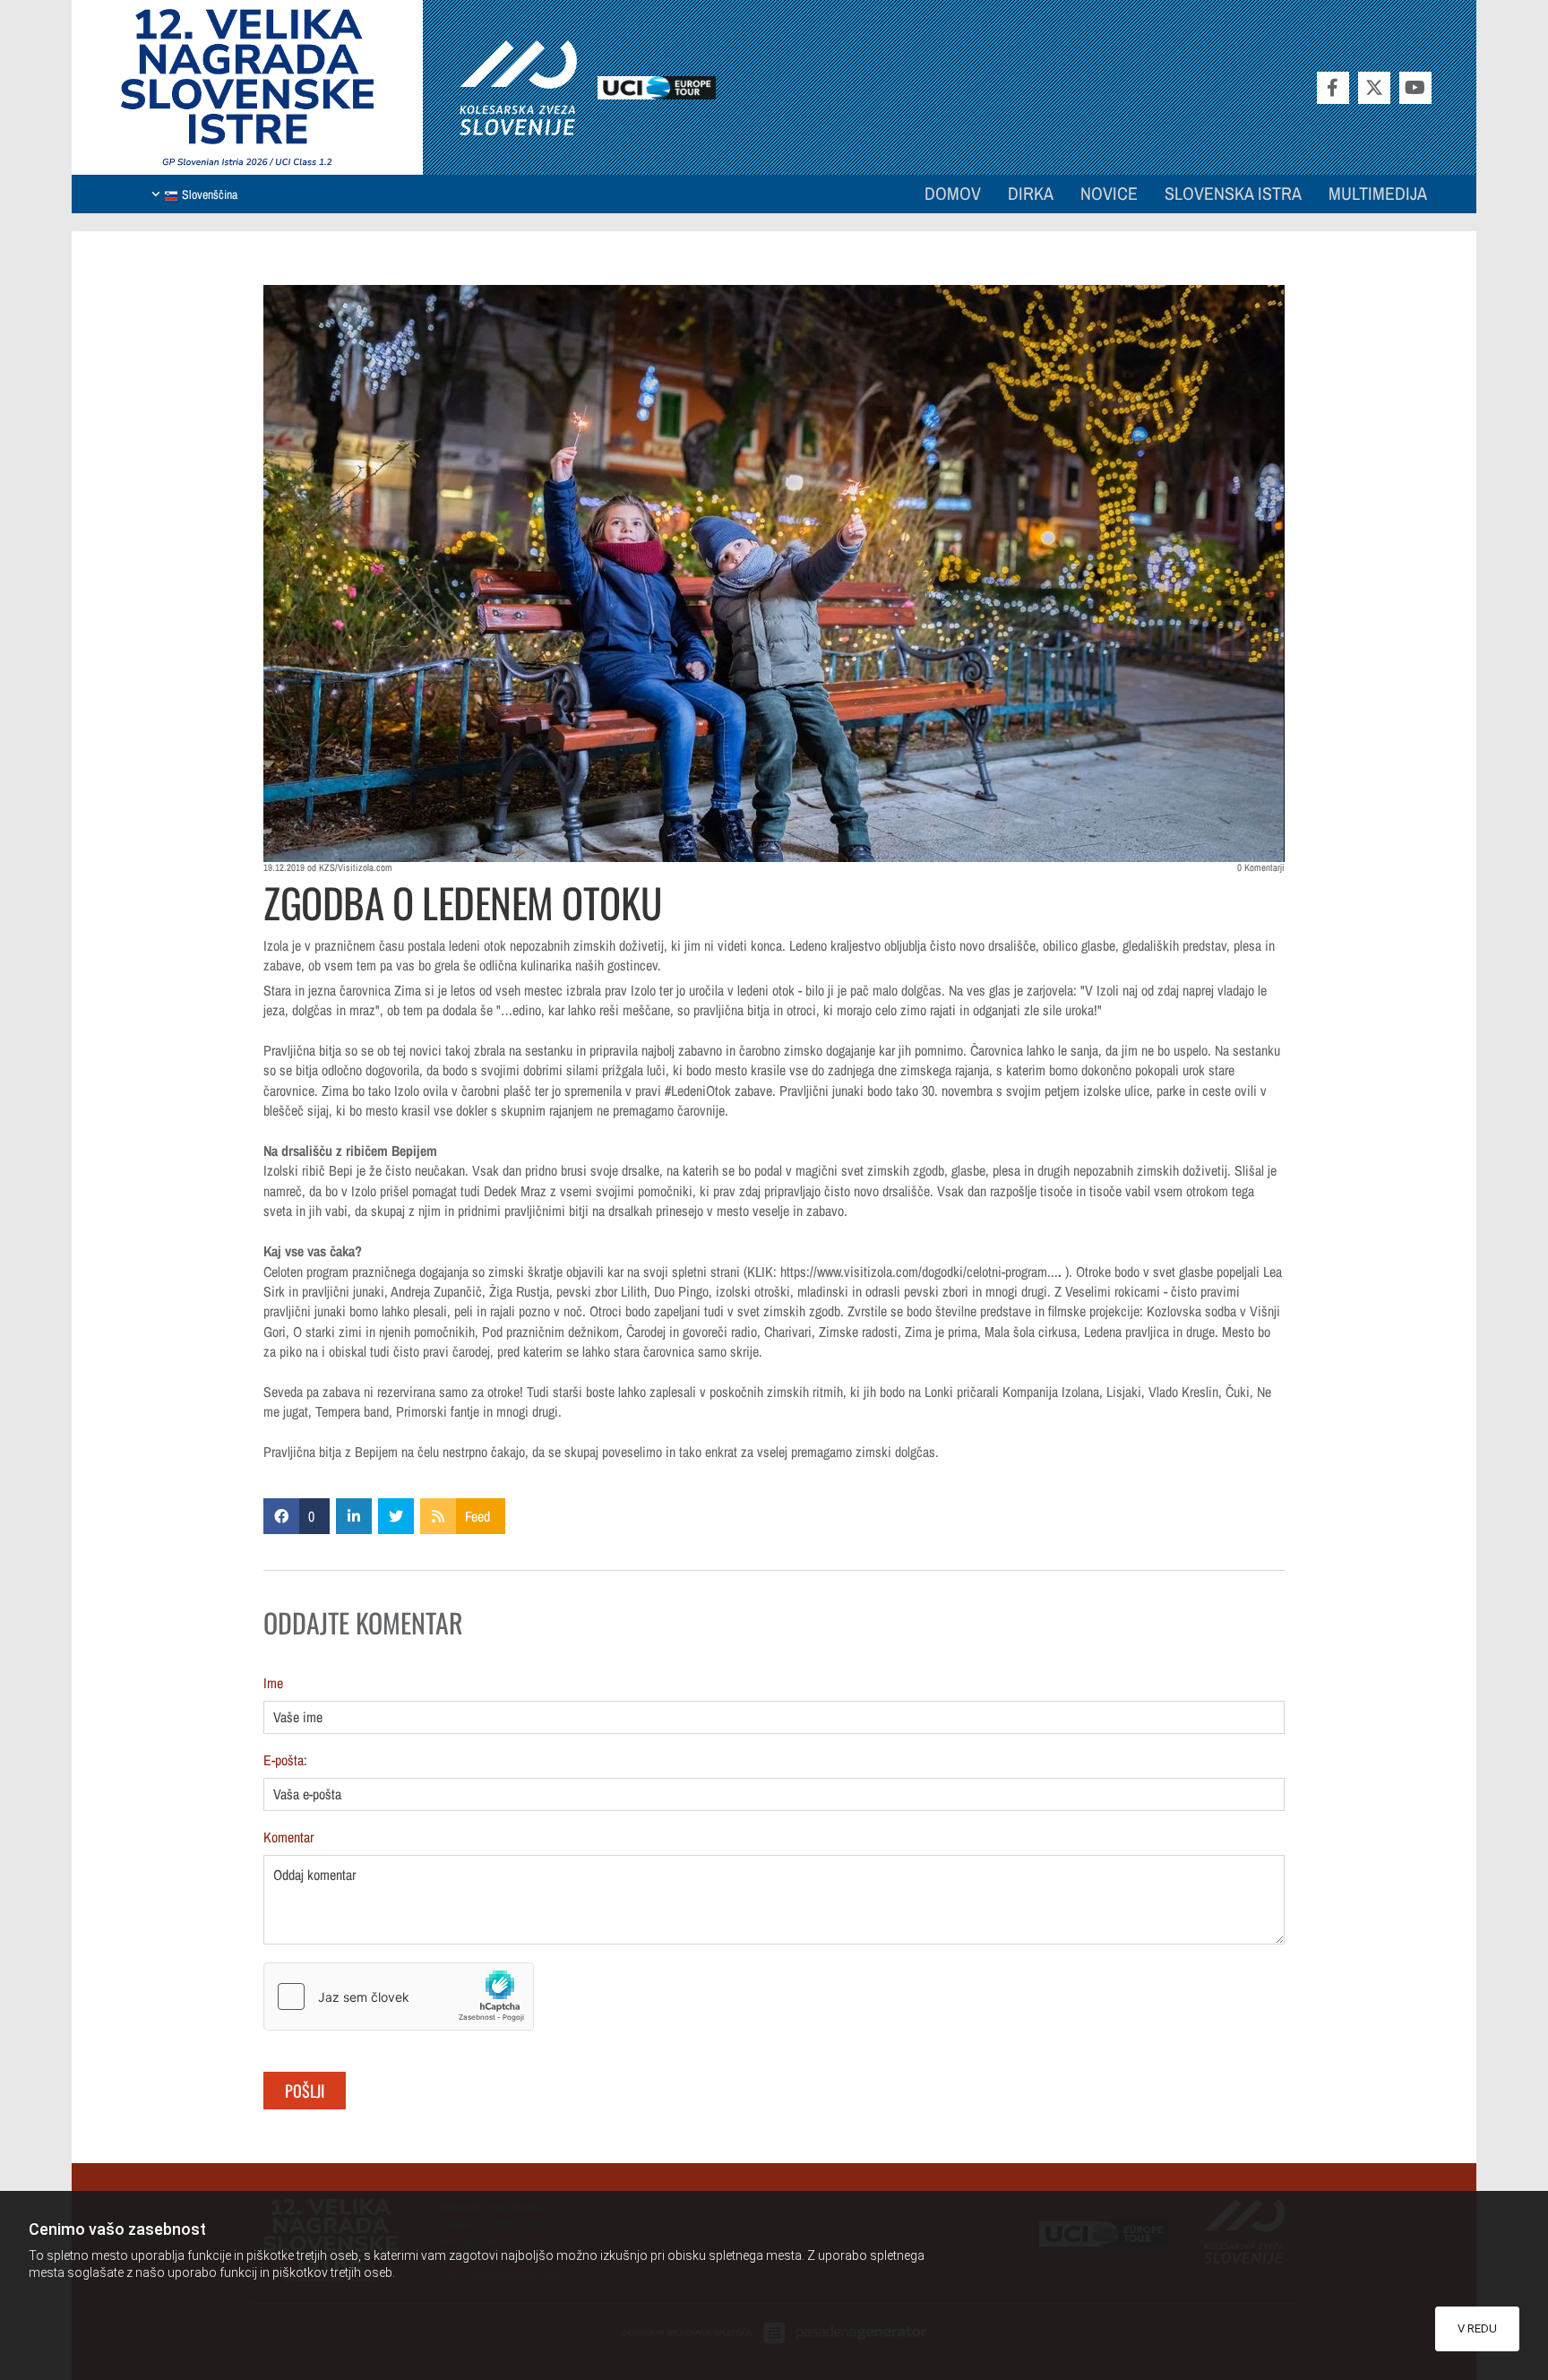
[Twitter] (1374, 88)
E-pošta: (285, 1760)
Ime (273, 1683)
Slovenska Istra (1233, 193)
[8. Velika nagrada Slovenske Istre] (247, 87)
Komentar (288, 1837)
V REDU (1477, 2328)
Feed (477, 1516)
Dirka (1031, 193)
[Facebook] (1333, 88)
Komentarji (1261, 868)
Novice (1109, 193)
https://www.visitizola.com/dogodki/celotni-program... (919, 1272)
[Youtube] (1415, 88)
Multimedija (1378, 193)
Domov (953, 193)
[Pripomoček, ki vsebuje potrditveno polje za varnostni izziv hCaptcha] (399, 1996)
